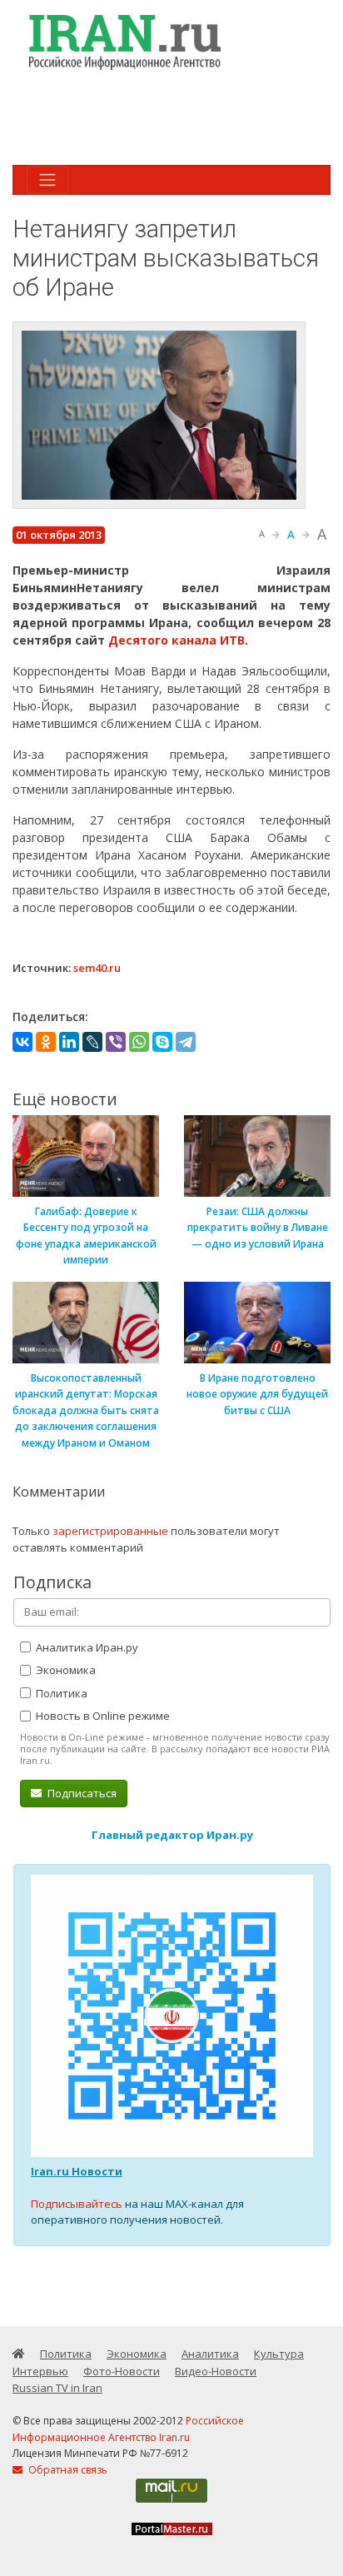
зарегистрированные (110, 1531)
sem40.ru (97, 968)
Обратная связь (67, 2470)
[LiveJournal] (92, 1042)
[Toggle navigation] (47, 180)
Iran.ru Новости (77, 2171)
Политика (60, 1693)
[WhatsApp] (139, 1042)
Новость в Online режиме (102, 1716)
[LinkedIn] (69, 1042)
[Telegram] (186, 1042)
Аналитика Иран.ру (86, 1647)
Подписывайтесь (77, 2204)
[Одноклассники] (46, 1042)
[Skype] (162, 1042)
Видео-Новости (216, 2371)
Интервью (40, 2371)
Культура (279, 2354)
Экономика (65, 1670)
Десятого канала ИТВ (176, 640)
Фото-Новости (122, 2371)
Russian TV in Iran (57, 2388)
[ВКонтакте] (22, 1042)
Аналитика (210, 2354)
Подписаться (81, 1793)
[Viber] (116, 1042)
